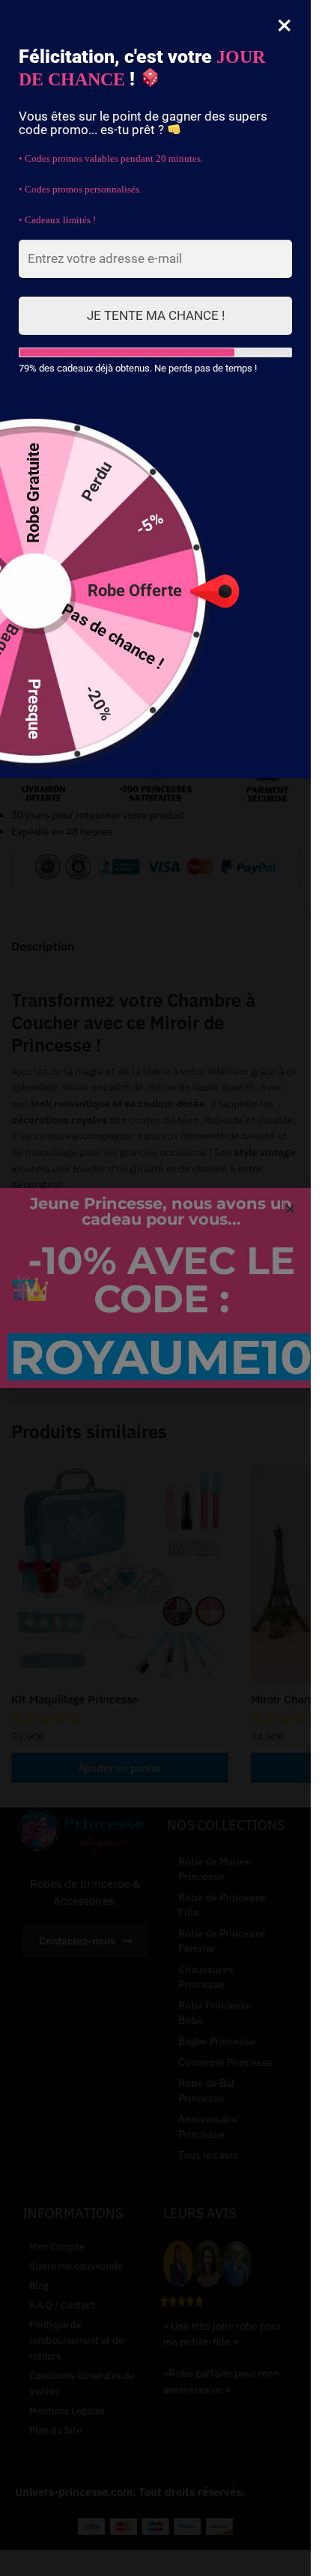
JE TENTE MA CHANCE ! (156, 315)
